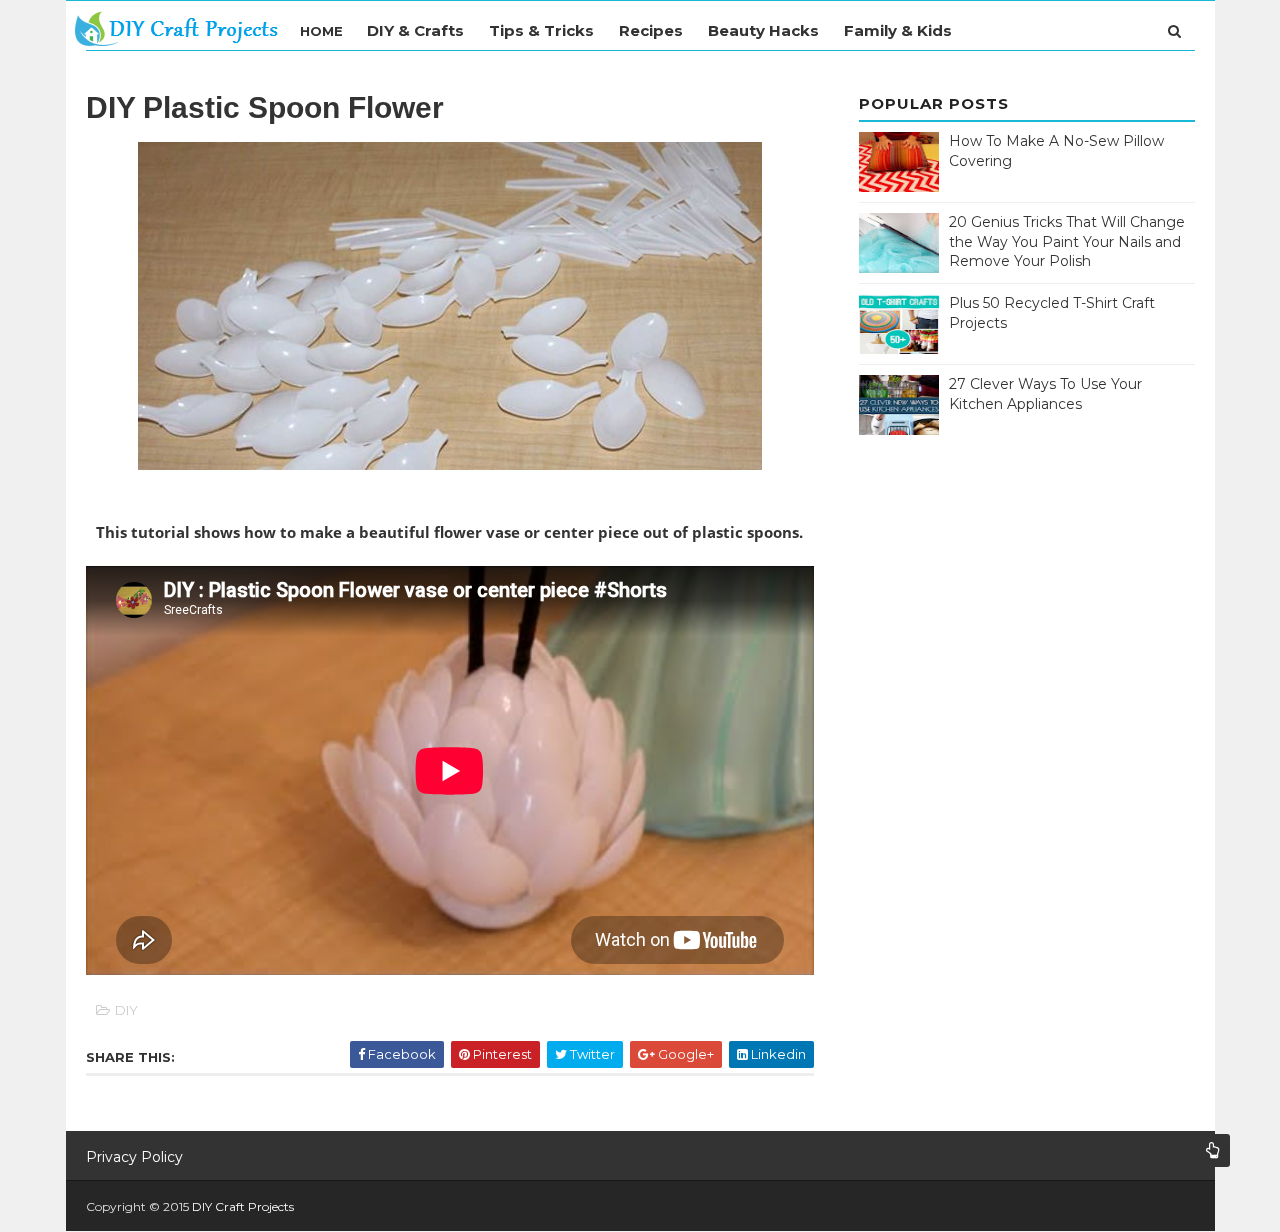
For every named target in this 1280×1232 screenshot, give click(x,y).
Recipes (651, 30)
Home (321, 31)
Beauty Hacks (763, 30)
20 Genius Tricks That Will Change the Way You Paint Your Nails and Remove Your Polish (1067, 241)
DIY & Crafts (415, 30)
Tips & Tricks (541, 30)
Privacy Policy (134, 1157)
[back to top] (1213, 1150)
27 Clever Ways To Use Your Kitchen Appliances (1045, 394)
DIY (126, 1010)
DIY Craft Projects (243, 1206)
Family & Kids (898, 30)
